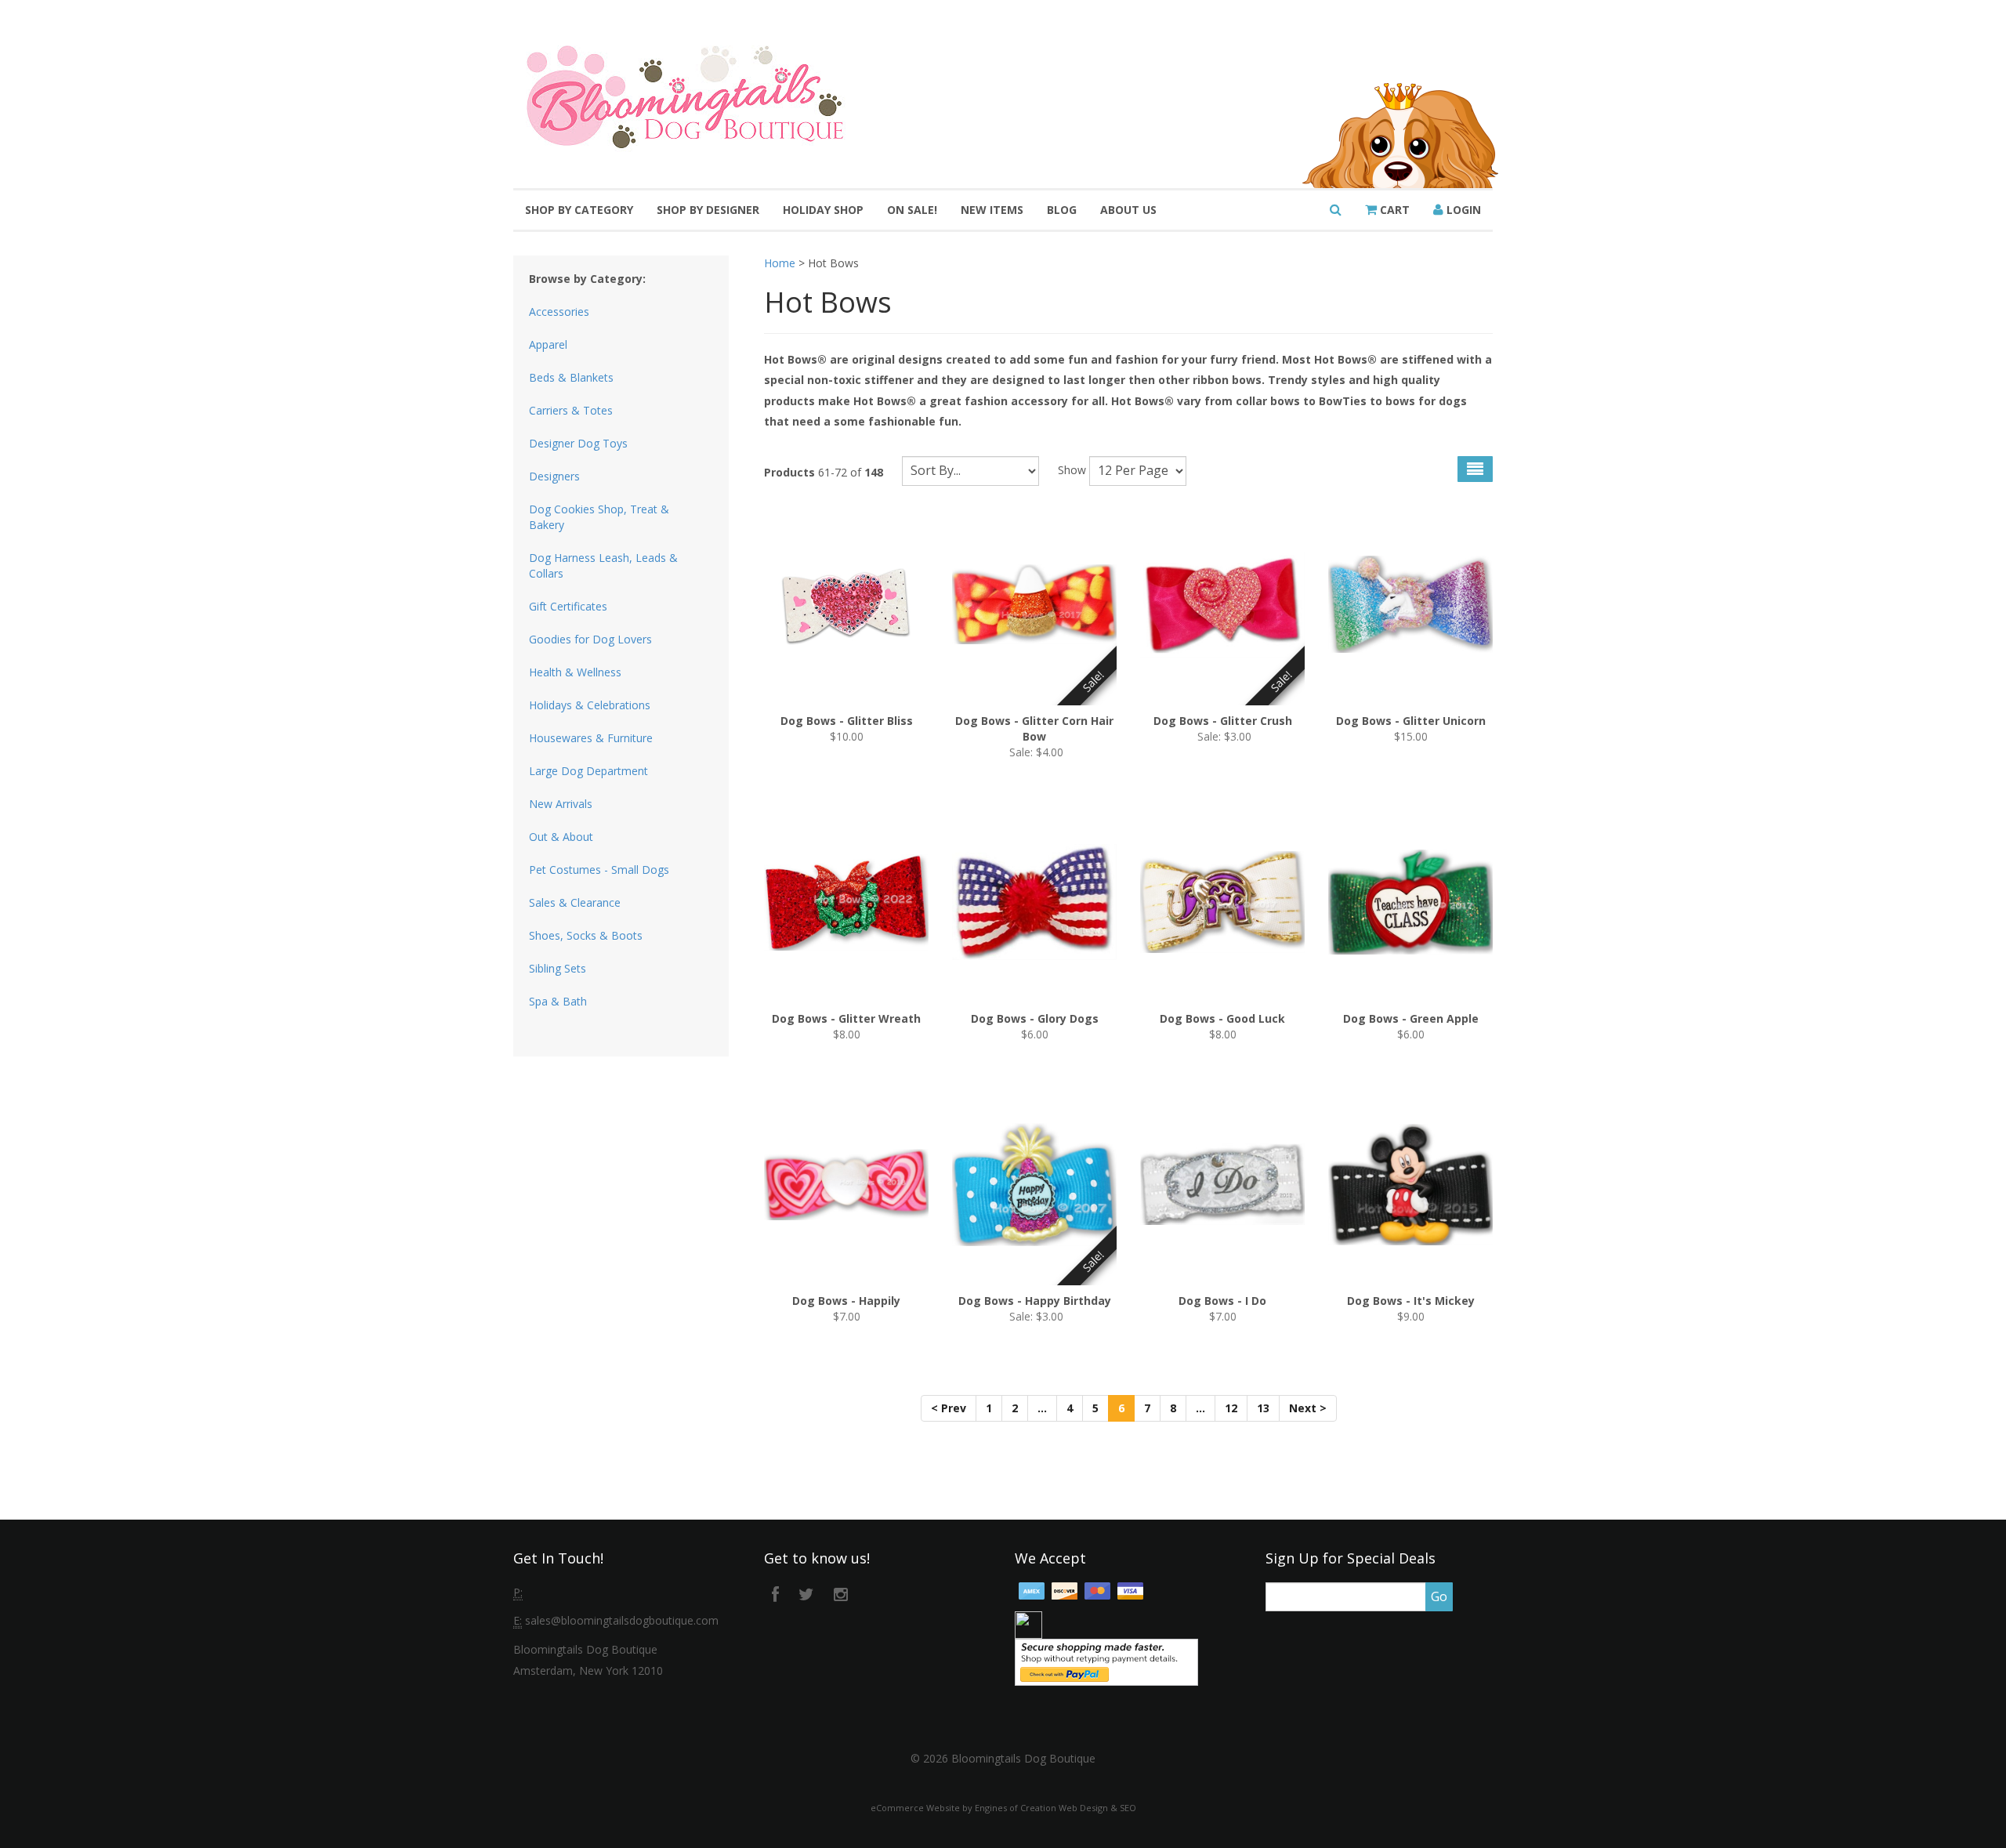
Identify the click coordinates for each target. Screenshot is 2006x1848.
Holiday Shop (823, 210)
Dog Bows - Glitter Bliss (847, 721)
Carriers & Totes (571, 410)
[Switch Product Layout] (1475, 469)
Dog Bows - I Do (1222, 1301)
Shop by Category (579, 210)
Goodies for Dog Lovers (590, 639)
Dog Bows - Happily (846, 1301)
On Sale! (912, 210)
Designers (554, 476)
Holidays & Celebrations (590, 705)
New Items (992, 210)
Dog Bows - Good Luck (1222, 1018)
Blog (1062, 210)
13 (1263, 1408)
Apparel (548, 344)
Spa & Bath (558, 1001)
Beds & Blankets (571, 377)
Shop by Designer (708, 210)
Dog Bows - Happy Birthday (1035, 1301)
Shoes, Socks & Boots (586, 935)
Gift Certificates (568, 606)
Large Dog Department (588, 771)
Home (780, 263)
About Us (1128, 210)
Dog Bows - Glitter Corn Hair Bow (1034, 728)
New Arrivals (561, 804)
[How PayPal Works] (1106, 1661)
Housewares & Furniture (591, 738)
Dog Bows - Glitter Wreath (846, 1018)
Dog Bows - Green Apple (1411, 1018)
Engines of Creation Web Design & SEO (1056, 1808)
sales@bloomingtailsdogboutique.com (622, 1620)
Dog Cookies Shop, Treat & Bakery (599, 517)
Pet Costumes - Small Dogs (599, 870)
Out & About (561, 837)
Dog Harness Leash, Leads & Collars (603, 565)
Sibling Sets (558, 968)
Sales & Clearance (575, 902)
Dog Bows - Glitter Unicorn (1411, 721)
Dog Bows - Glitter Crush (1223, 721)
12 (1231, 1408)
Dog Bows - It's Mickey (1411, 1301)
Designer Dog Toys (578, 443)
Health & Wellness (575, 672)
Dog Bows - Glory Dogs (1035, 1018)
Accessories (559, 312)
